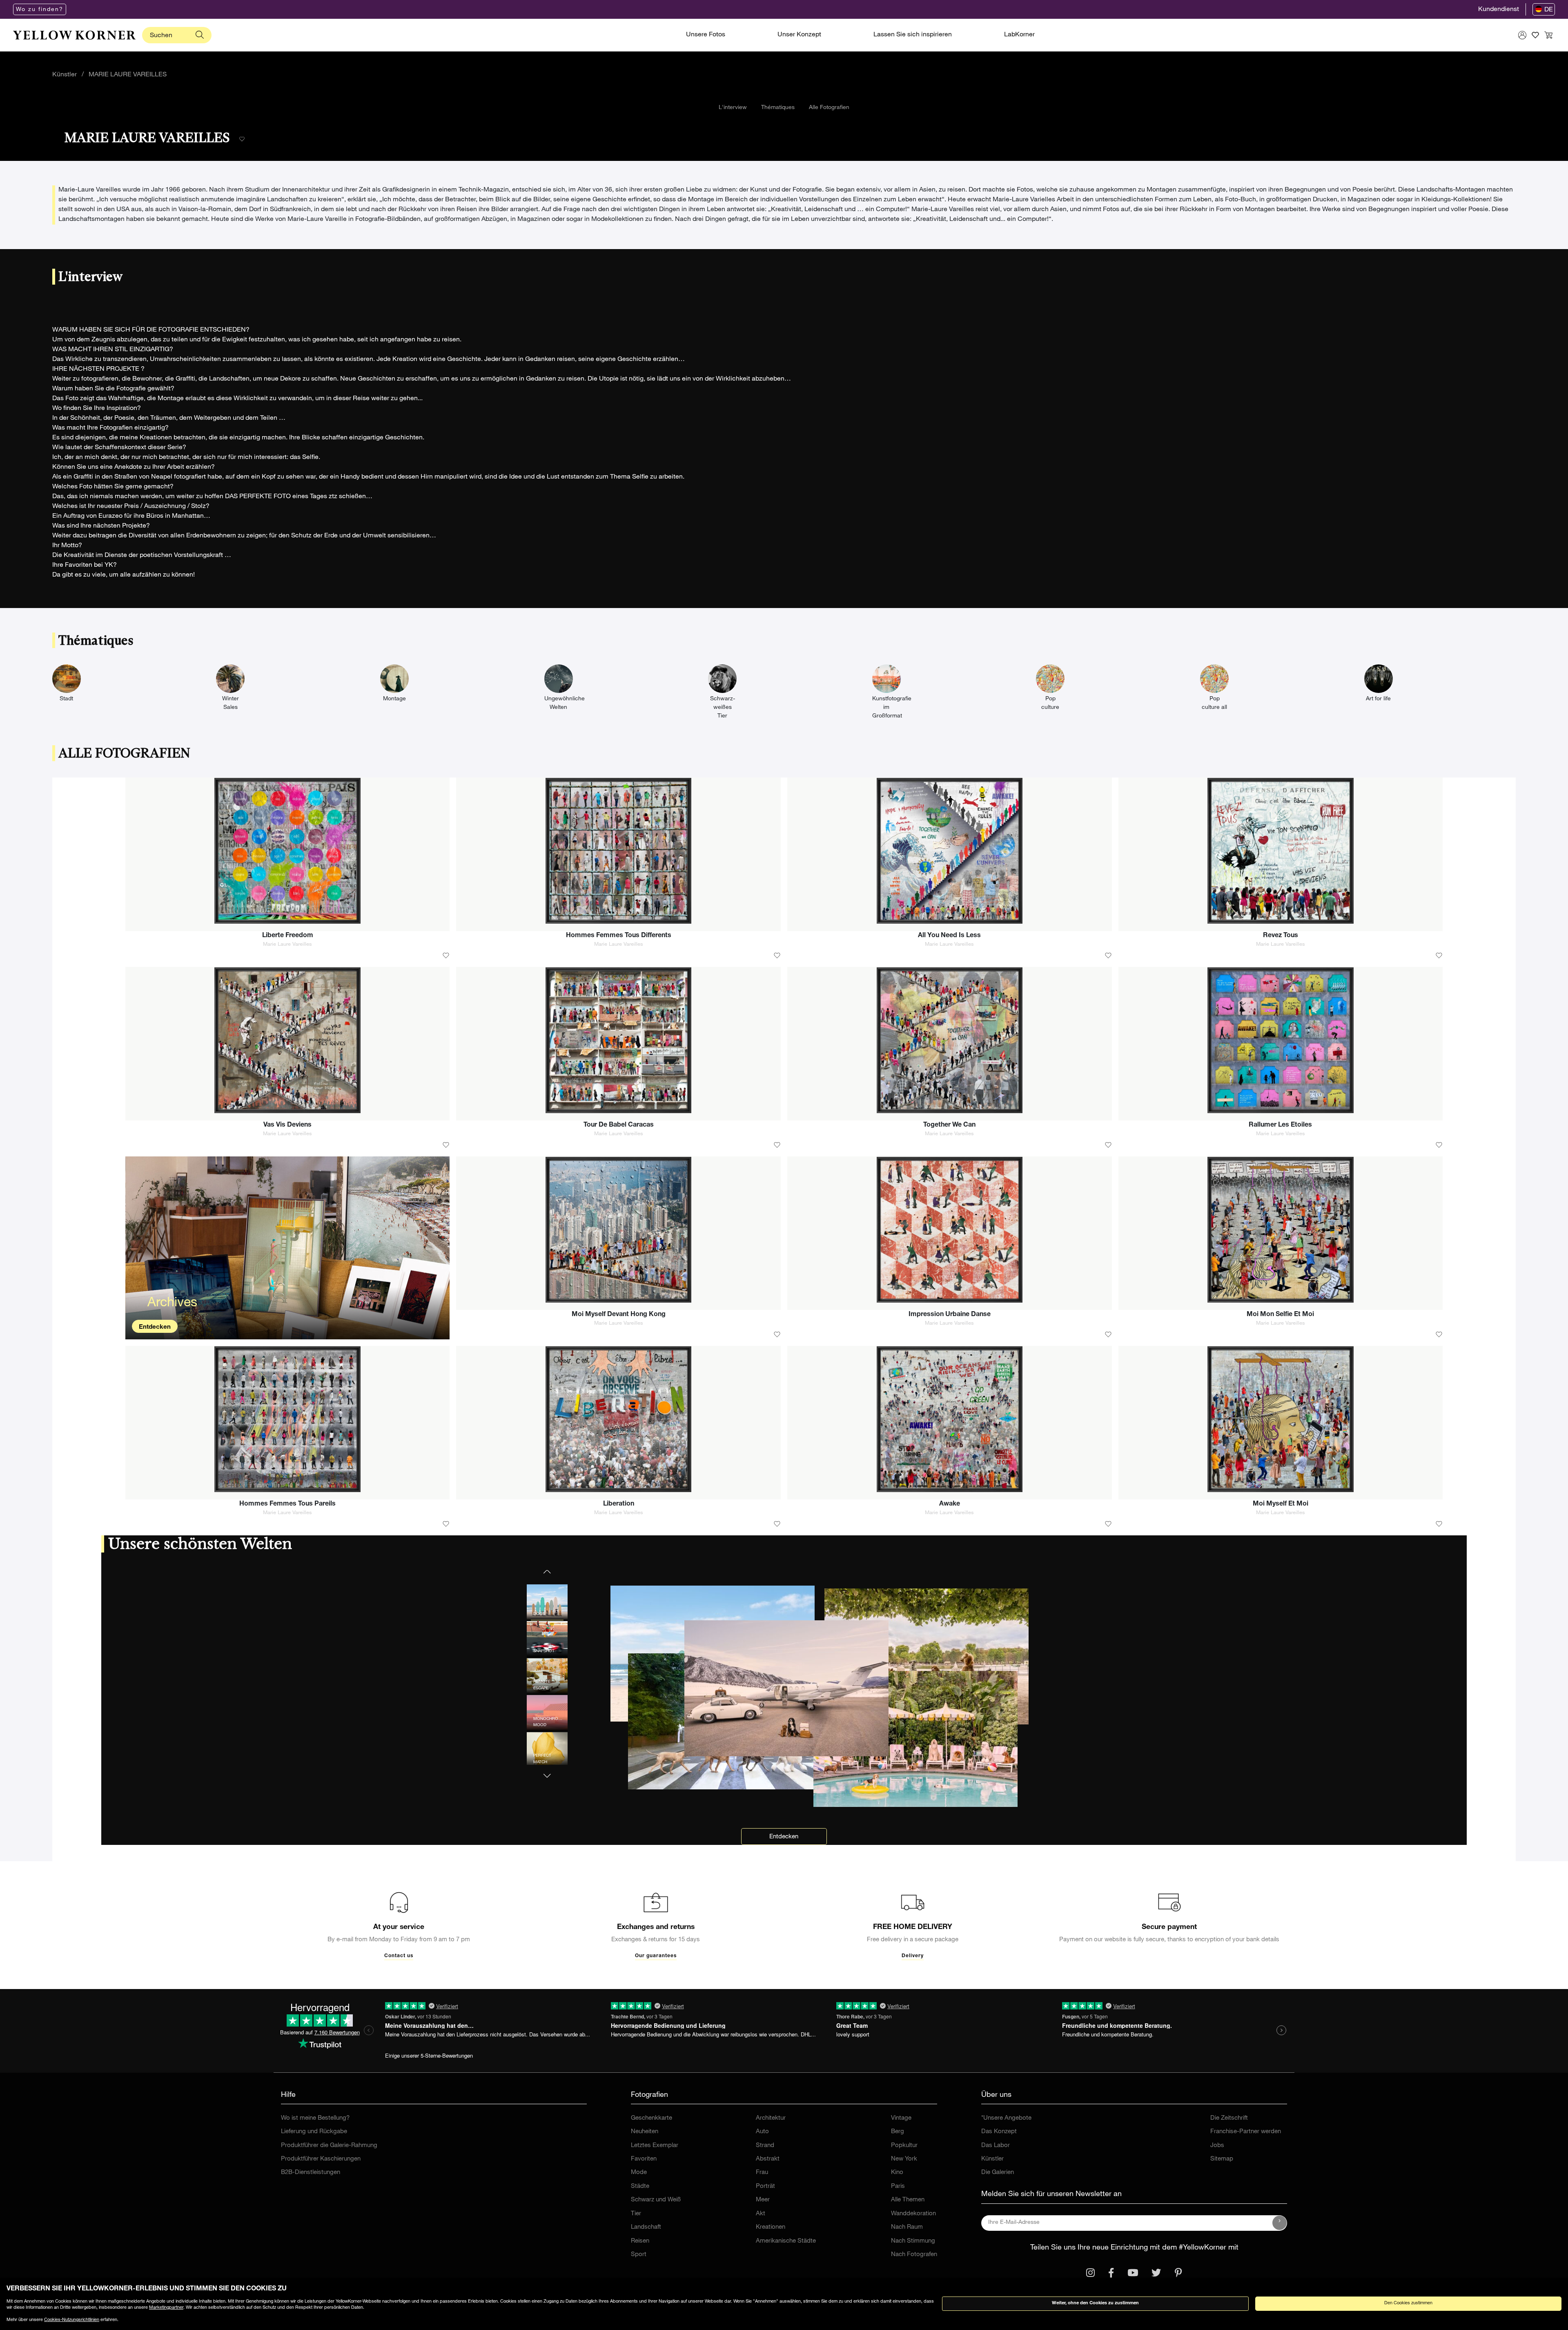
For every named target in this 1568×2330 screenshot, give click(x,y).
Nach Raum (907, 2227)
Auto (762, 2132)
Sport (639, 2255)
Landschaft (646, 2227)
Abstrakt (768, 2159)
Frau (762, 2173)
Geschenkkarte (651, 2118)
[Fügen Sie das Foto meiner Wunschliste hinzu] (446, 956)
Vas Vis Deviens (287, 1125)
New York (904, 2159)
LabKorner (1019, 35)
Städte (640, 2186)
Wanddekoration (913, 2214)
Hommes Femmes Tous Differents (619, 936)
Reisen (640, 2241)
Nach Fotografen (914, 2255)
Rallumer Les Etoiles (1280, 1125)
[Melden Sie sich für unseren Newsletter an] (1280, 2223)
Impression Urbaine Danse (950, 1315)
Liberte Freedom (288, 936)
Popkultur (904, 2146)
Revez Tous (1281, 936)
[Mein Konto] (1522, 35)
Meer (763, 2200)
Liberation (619, 1504)
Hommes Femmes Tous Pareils (287, 1504)
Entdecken (155, 1327)
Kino (897, 2173)
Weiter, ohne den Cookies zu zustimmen (1095, 2303)
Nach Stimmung (913, 2241)
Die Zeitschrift (1229, 2118)
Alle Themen (908, 2200)
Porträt (765, 2186)
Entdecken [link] (784, 1837)
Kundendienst (1499, 10)
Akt (761, 2214)
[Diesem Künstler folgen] (242, 139)
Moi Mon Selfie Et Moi (1280, 1315)
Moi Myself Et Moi (1281, 1504)
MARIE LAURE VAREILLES (128, 75)
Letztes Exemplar (655, 2146)
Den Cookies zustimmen (1408, 2303)
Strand (765, 2146)
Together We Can (949, 1125)
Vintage (901, 2118)
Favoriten (644, 2159)
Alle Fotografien (829, 108)
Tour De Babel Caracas (619, 1125)
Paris (898, 2186)
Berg (898, 2132)
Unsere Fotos (706, 35)
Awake (950, 1504)
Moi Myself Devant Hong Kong (619, 1315)
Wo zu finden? (40, 10)
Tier (636, 2214)
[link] (74, 35)
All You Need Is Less (949, 936)
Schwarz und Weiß (656, 2200)
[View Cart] (1548, 35)
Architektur (771, 2118)
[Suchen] (200, 35)
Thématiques (778, 108)
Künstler (65, 75)
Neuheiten (645, 2132)
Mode (639, 2173)
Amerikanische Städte (786, 2241)
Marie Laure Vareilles (287, 945)
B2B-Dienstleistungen (311, 2173)
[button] (547, 1771)
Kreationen (771, 2227)
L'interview (733, 108)
